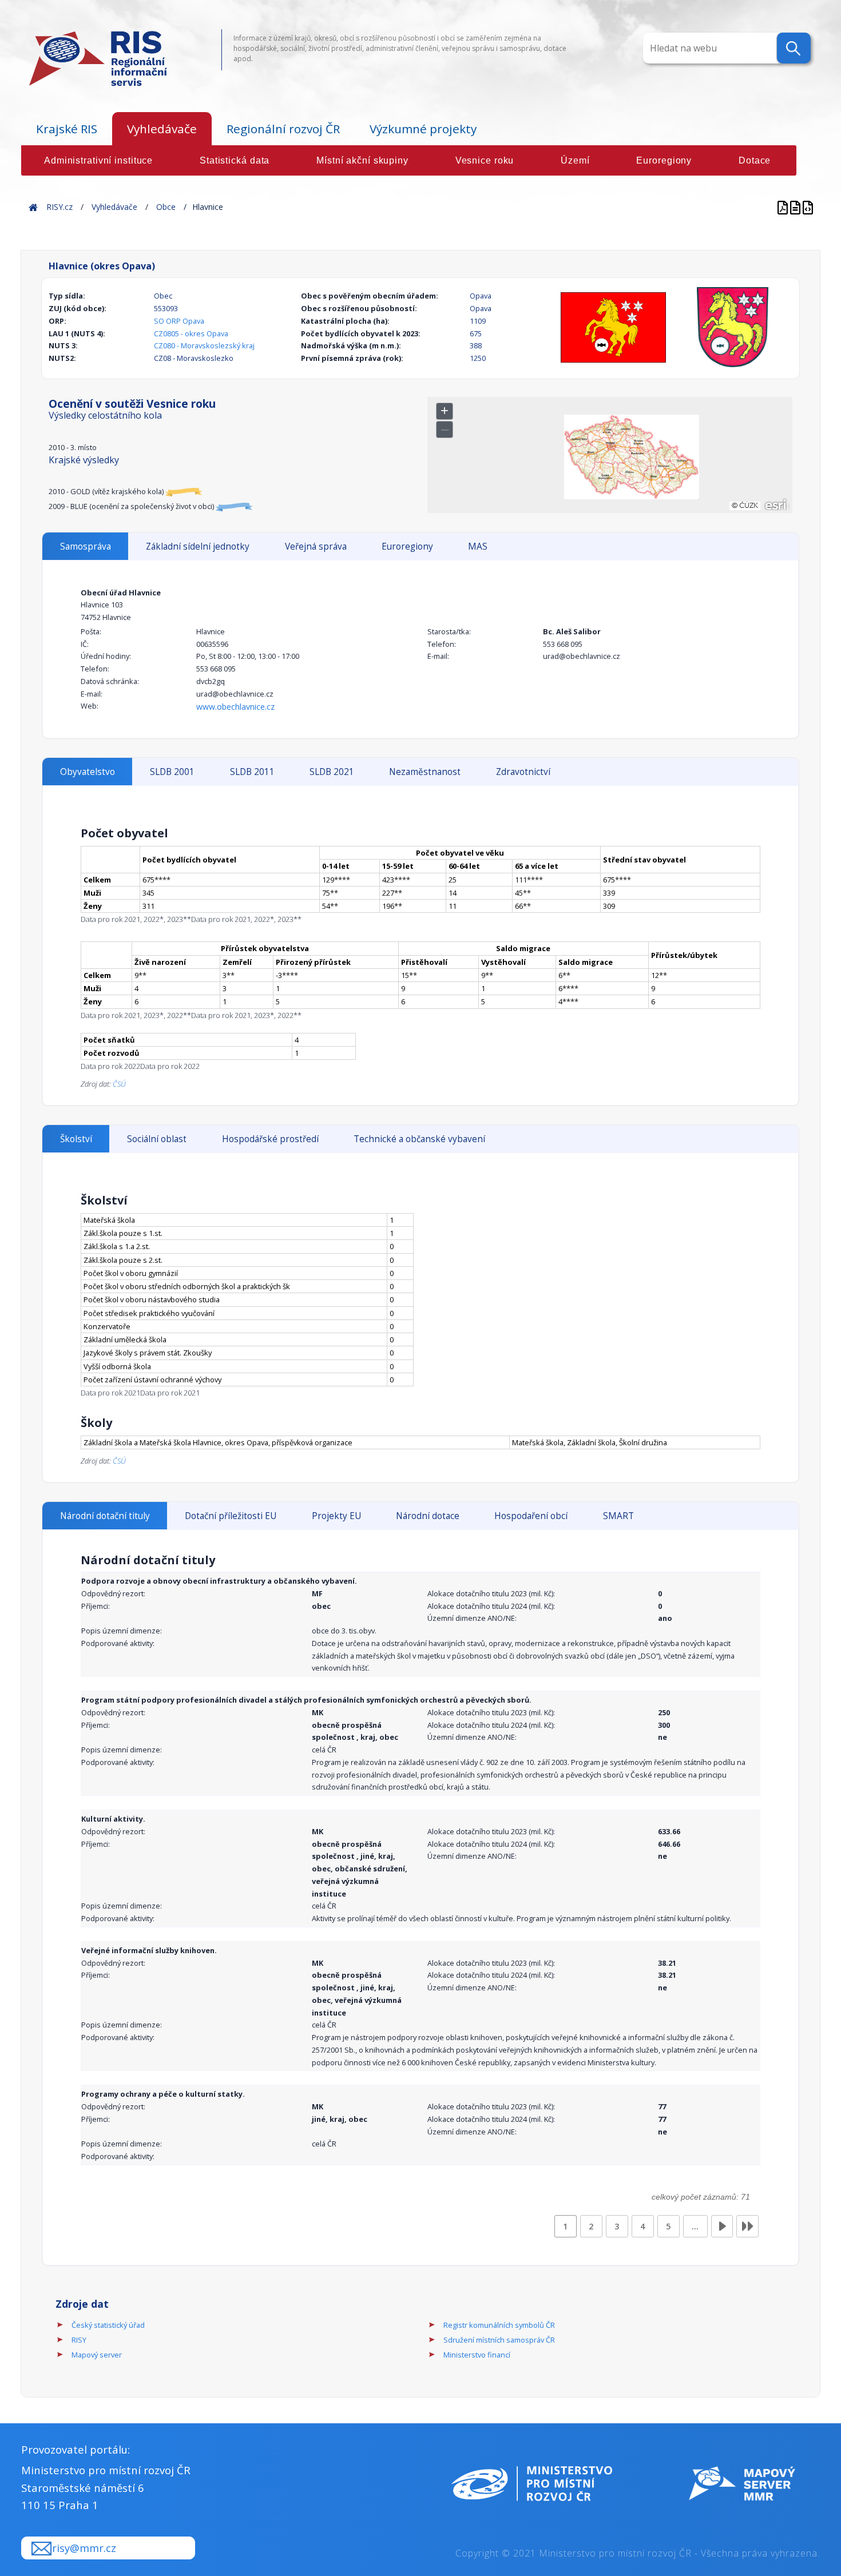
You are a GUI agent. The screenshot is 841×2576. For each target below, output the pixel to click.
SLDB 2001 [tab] (172, 772)
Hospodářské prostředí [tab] (270, 1139)
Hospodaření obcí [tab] (531, 1516)
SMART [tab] (618, 1516)
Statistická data (235, 160)
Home (33, 207)
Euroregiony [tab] (407, 546)
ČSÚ (119, 1084)
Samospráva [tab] (86, 546)
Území (575, 160)
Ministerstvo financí (477, 2355)
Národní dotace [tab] (428, 1516)
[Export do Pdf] (784, 207)
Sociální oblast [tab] (157, 1139)
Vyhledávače (162, 129)
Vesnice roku (485, 160)
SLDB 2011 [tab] (252, 772)
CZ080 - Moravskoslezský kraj (204, 345)
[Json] (808, 207)
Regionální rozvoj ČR (283, 129)
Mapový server (97, 2355)
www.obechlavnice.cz (235, 707)
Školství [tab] (76, 1139)
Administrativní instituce (98, 160)
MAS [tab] (478, 546)
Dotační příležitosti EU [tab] (231, 1516)
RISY (79, 2340)
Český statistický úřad (108, 2325)
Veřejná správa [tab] (316, 546)
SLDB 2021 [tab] (332, 772)
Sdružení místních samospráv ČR (499, 2340)
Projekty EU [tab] (336, 1516)
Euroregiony (664, 160)
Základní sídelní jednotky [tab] (198, 546)
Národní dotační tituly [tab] (105, 1516)
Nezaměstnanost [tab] (425, 772)
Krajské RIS (67, 129)
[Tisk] (796, 207)
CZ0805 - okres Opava (191, 333)
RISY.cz (59, 207)
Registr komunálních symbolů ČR (499, 2325)
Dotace (755, 160)
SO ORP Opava (179, 321)
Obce (166, 207)
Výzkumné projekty (423, 129)
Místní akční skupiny (362, 160)
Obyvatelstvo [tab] (88, 772)
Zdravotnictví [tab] (523, 772)
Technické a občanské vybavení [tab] (419, 1139)
